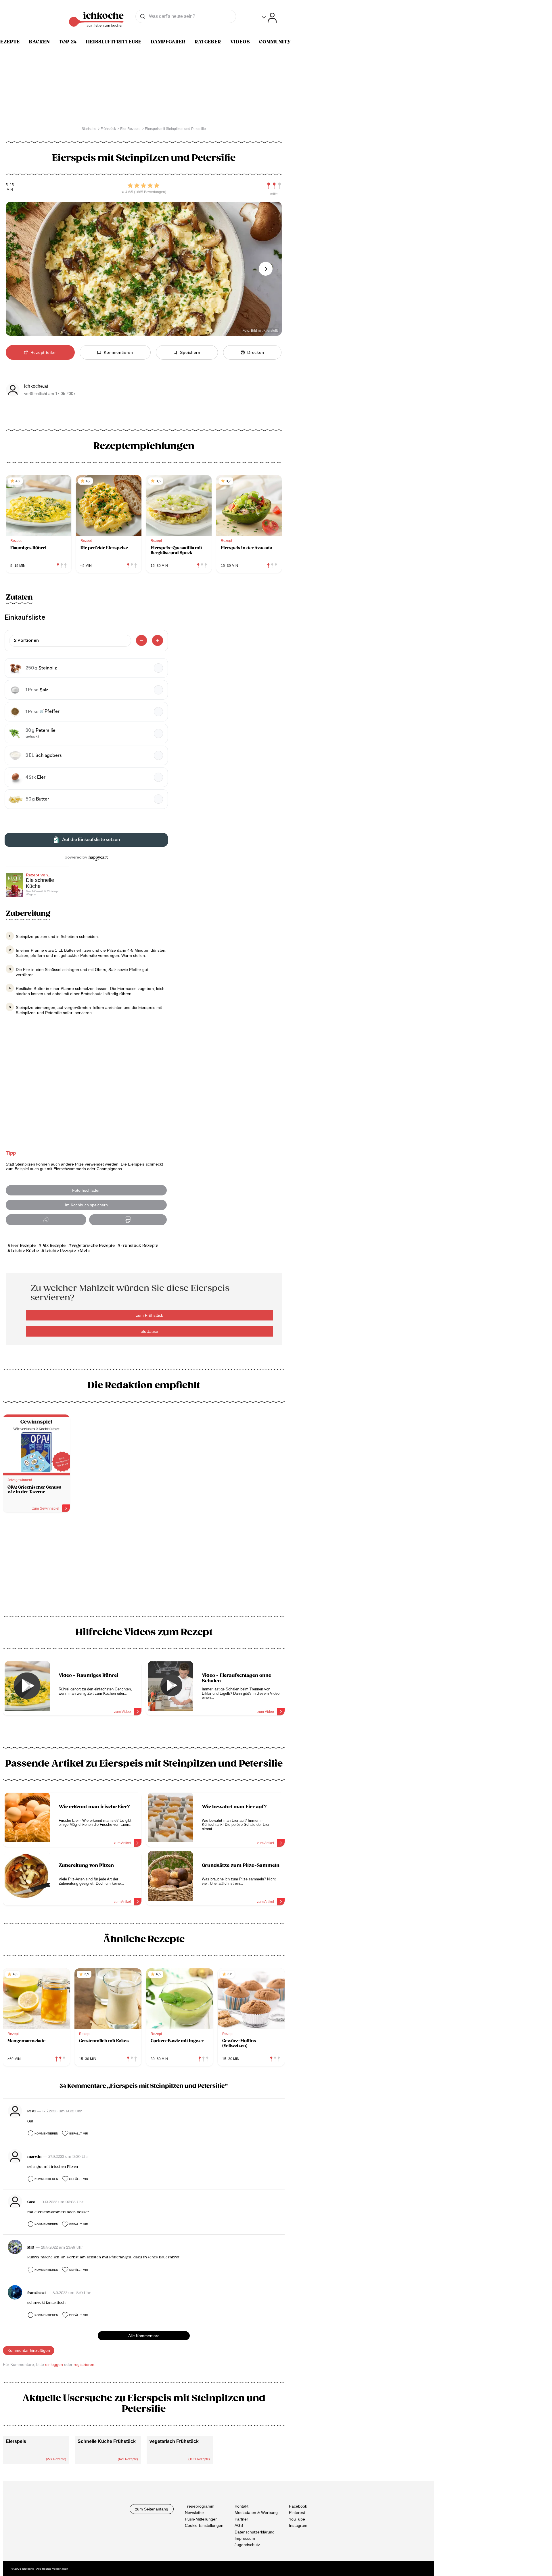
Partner (241, 2519)
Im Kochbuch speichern (86, 1205)
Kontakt (241, 2506)
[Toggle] (269, 18)
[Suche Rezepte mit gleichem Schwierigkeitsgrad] (274, 186)
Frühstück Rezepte (139, 1246)
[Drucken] (128, 1220)
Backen (39, 42)
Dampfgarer (168, 42)
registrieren (84, 2364)
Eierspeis (16, 2441)
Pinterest (297, 2512)
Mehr (85, 1251)
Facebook (298, 2506)
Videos (240, 42)
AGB (239, 2525)
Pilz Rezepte (53, 1246)
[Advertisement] (144, 1566)
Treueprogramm (200, 2506)
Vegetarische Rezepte (93, 1246)
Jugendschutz (247, 2545)
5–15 (10, 185)
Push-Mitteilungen (201, 2519)
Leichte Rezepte (60, 1251)
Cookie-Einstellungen (204, 2525)
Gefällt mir (78, 2133)
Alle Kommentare (144, 2336)
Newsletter (194, 2512)
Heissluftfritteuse (114, 42)
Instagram (298, 2525)
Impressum (245, 2538)
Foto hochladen (86, 1190)
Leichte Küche (25, 1251)
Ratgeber (208, 42)
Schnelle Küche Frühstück (107, 2441)
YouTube (297, 2519)
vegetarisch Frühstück (174, 2441)
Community (275, 42)
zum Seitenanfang (152, 2509)
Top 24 (68, 42)
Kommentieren (46, 2133)
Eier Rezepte (23, 1246)
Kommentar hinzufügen (29, 2350)
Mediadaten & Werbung (256, 2512)
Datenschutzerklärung (255, 2532)
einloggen (54, 2364)
